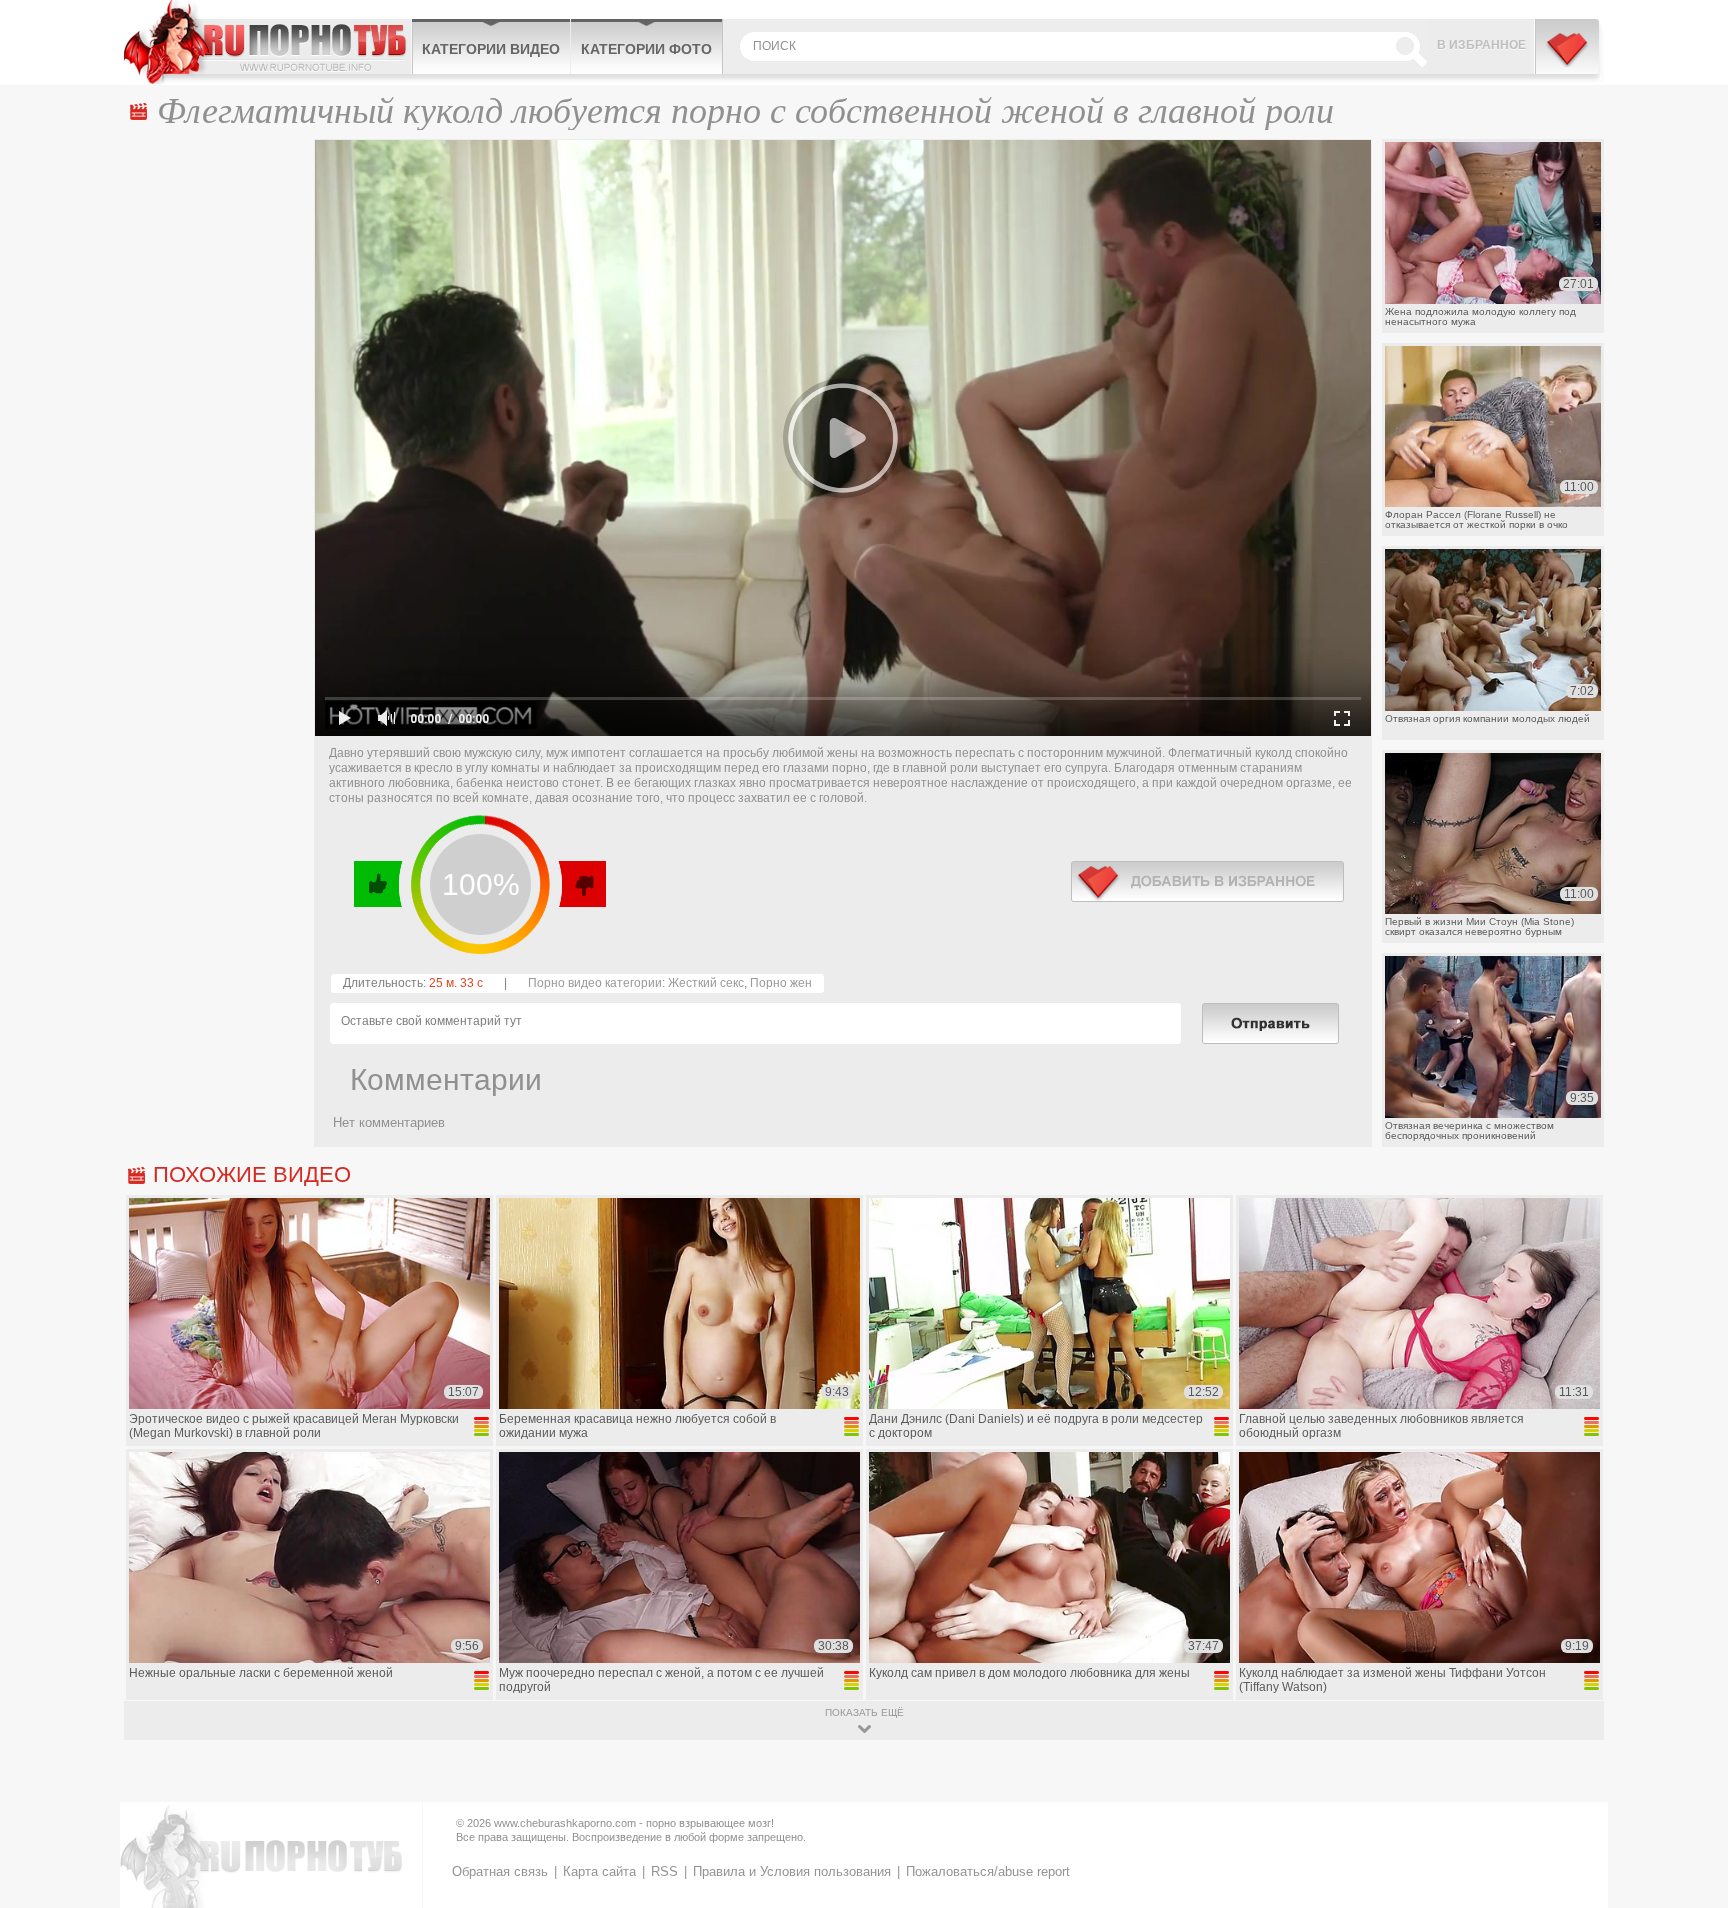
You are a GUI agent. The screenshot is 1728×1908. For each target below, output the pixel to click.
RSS (664, 1871)
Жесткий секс (706, 983)
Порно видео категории (595, 983)
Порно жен (781, 983)
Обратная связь (500, 1871)
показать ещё (864, 1712)
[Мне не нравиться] (581, 884)
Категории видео (491, 49)
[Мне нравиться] (378, 884)
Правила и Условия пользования (792, 1871)
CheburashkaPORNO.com (267, 42)
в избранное (1207, 881)
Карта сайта (599, 1871)
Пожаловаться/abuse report (988, 1871)
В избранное (1481, 45)
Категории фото (646, 49)
